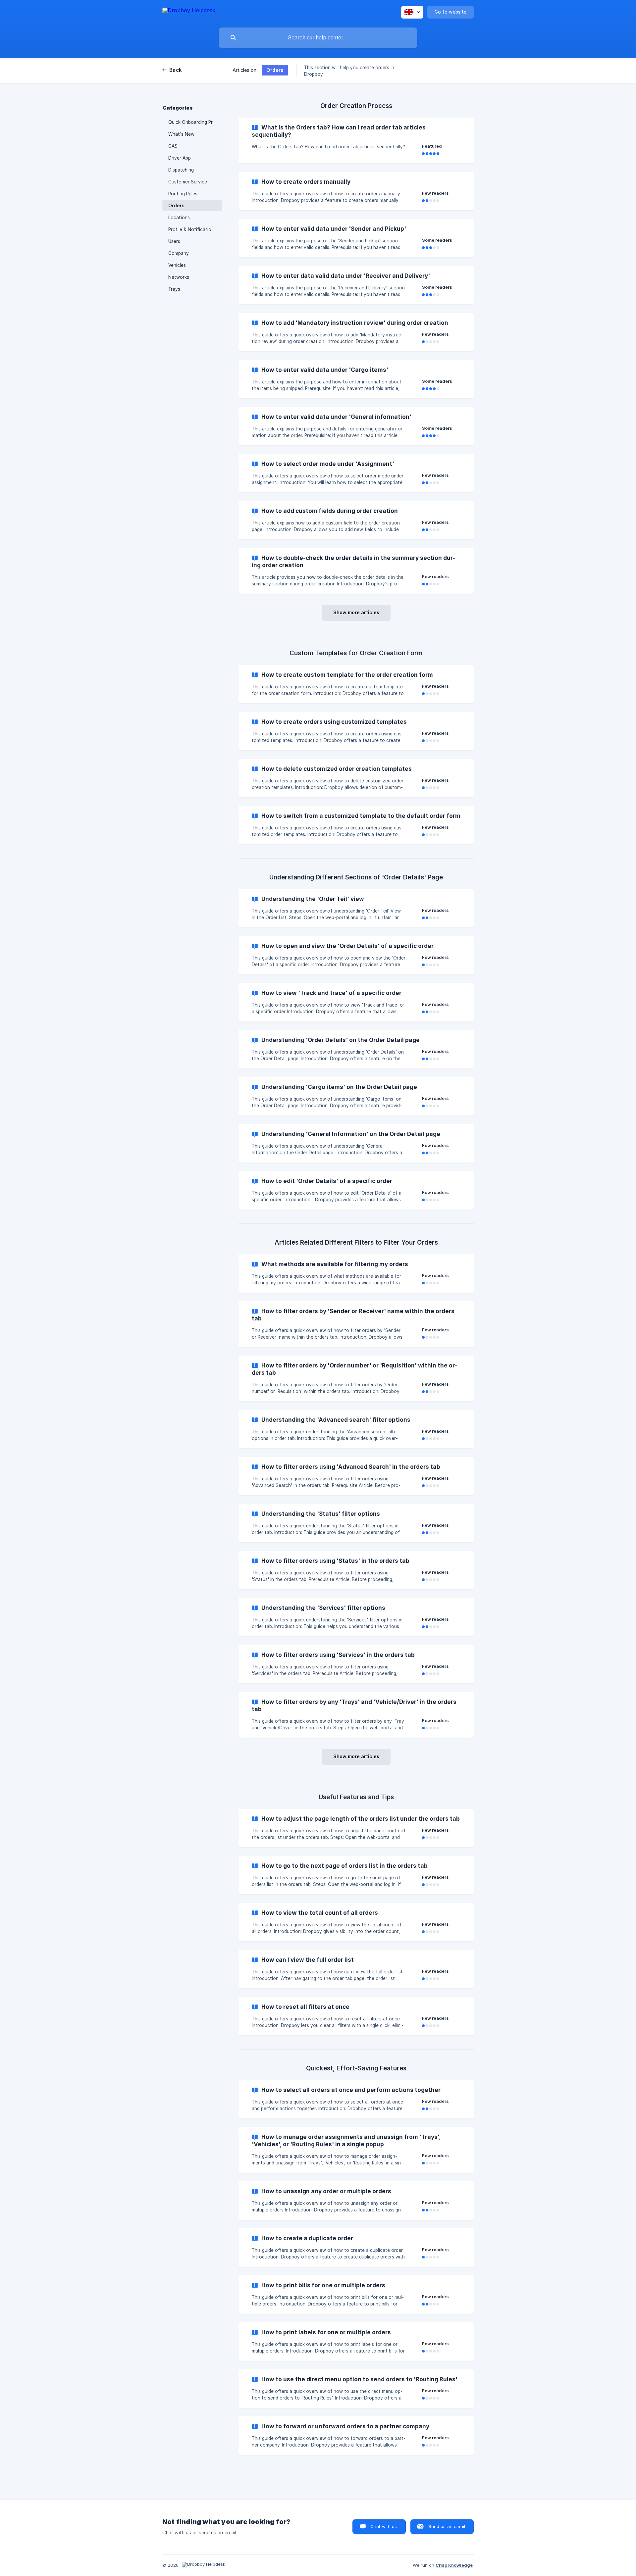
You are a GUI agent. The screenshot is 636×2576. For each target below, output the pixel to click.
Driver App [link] (180, 158)
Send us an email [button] (447, 2526)
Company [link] (179, 253)
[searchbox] (318, 38)
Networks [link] (179, 277)
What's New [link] (181, 134)
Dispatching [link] (181, 170)
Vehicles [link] (177, 265)
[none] (189, 11)
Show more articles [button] (356, 612)
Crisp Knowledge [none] (454, 2565)
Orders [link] (176, 206)
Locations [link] (179, 218)
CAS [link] (173, 146)
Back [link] (176, 70)
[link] (356, 140)
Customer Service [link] (188, 182)
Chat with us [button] (384, 2526)
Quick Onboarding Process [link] (195, 122)
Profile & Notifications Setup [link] (195, 229)
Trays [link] (174, 289)
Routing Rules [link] (183, 194)
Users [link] (174, 241)
